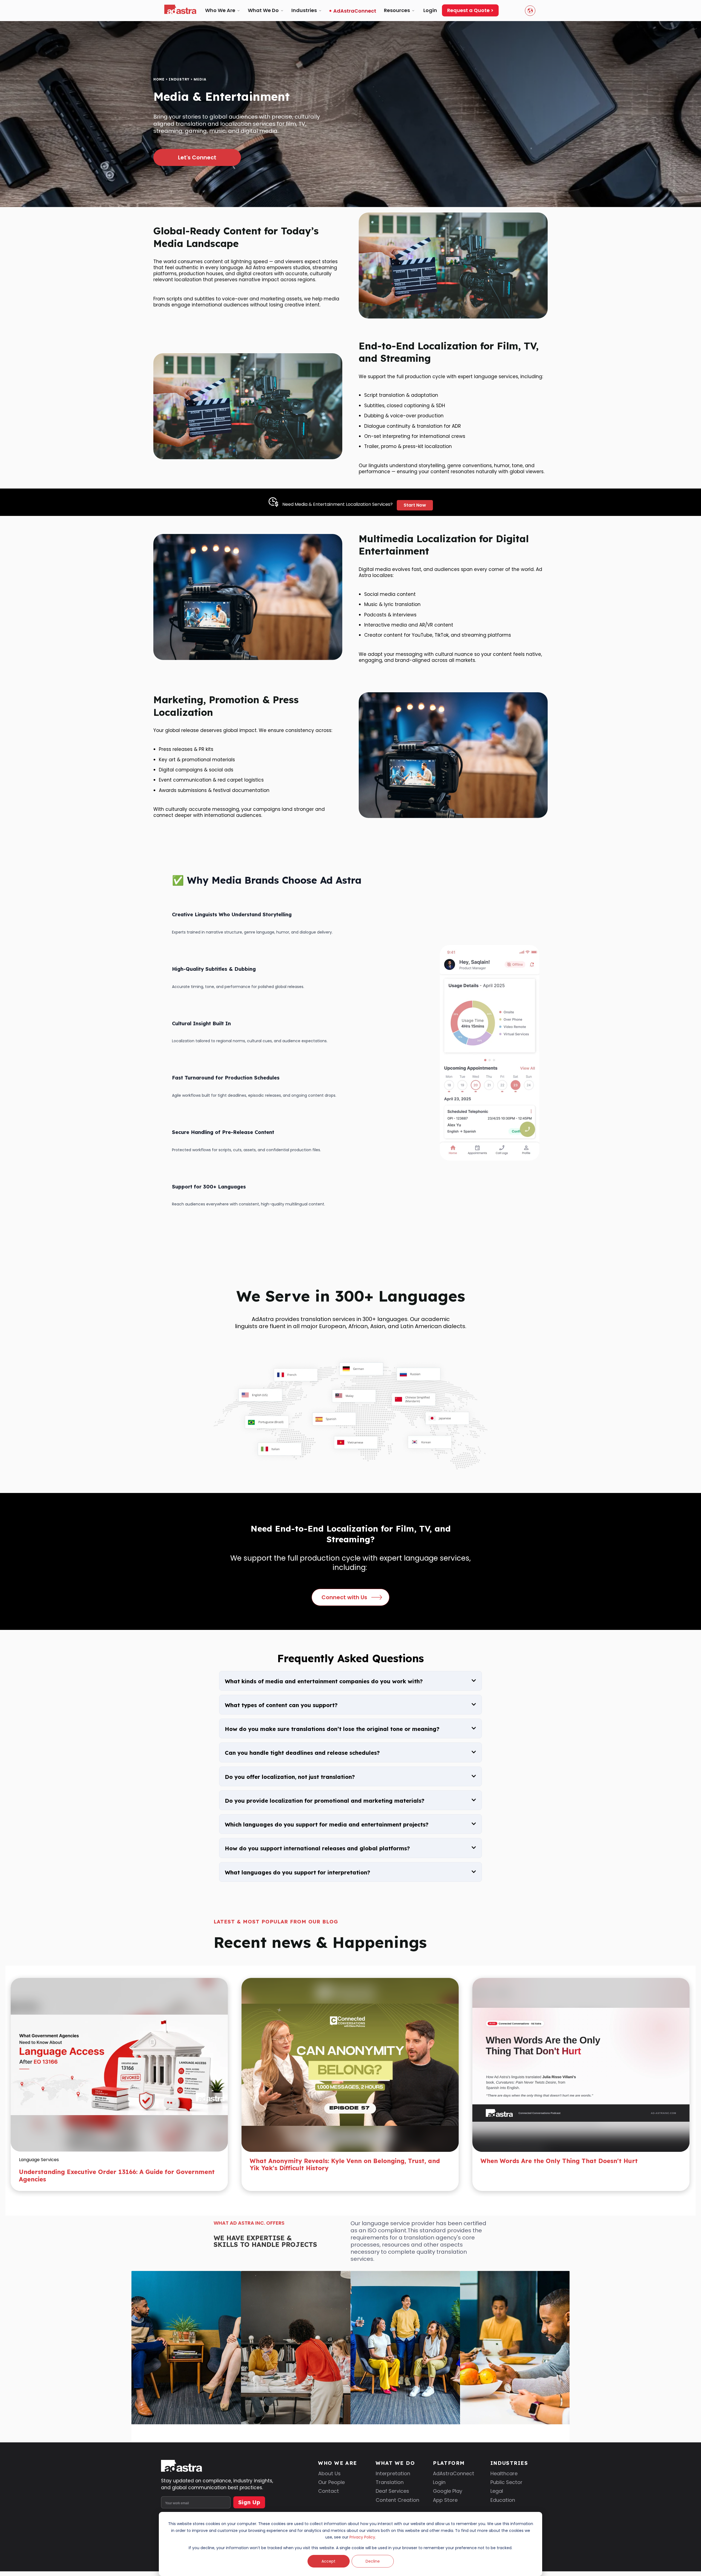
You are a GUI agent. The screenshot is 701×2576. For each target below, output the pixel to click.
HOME (159, 79)
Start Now (415, 505)
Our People (331, 2505)
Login (439, 2505)
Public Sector (506, 2505)
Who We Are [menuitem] (220, 10)
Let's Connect (197, 157)
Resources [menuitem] (397, 10)
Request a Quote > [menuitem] (470, 10)
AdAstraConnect (454, 2496)
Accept (328, 2561)
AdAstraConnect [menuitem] (355, 11)
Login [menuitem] (430, 10)
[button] (350, 2212)
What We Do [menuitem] (263, 10)
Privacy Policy (362, 2537)
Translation (390, 2505)
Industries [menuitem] (304, 10)
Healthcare (504, 2496)
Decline (373, 2561)
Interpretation (393, 2496)
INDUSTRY (179, 79)
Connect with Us (344, 1597)
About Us (329, 2496)
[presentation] (334, 2213)
